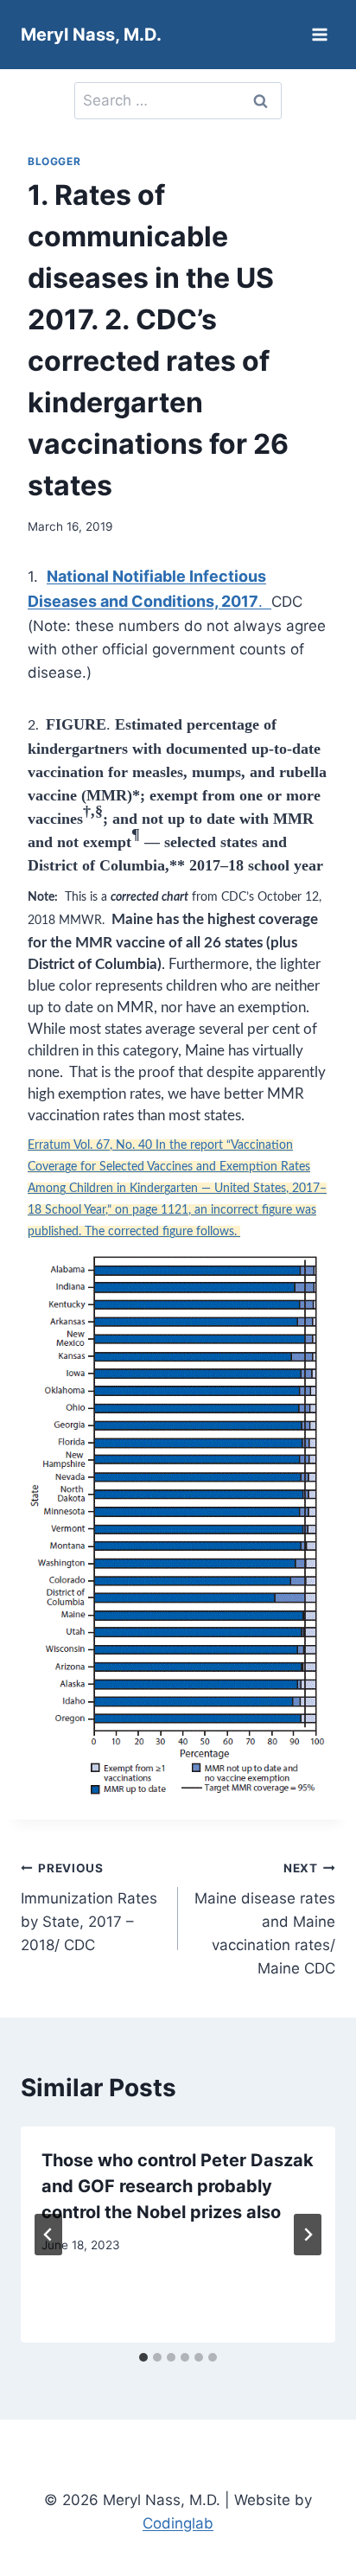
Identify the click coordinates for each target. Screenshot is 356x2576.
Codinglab (178, 2523)
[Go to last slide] (48, 2235)
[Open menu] (319, 34)
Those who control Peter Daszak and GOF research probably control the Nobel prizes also (178, 2186)
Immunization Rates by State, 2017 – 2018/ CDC (89, 1907)
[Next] (308, 2235)
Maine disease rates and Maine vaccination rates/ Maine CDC (265, 1919)
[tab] (143, 2357)
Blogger (54, 161)
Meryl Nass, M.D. (91, 35)
